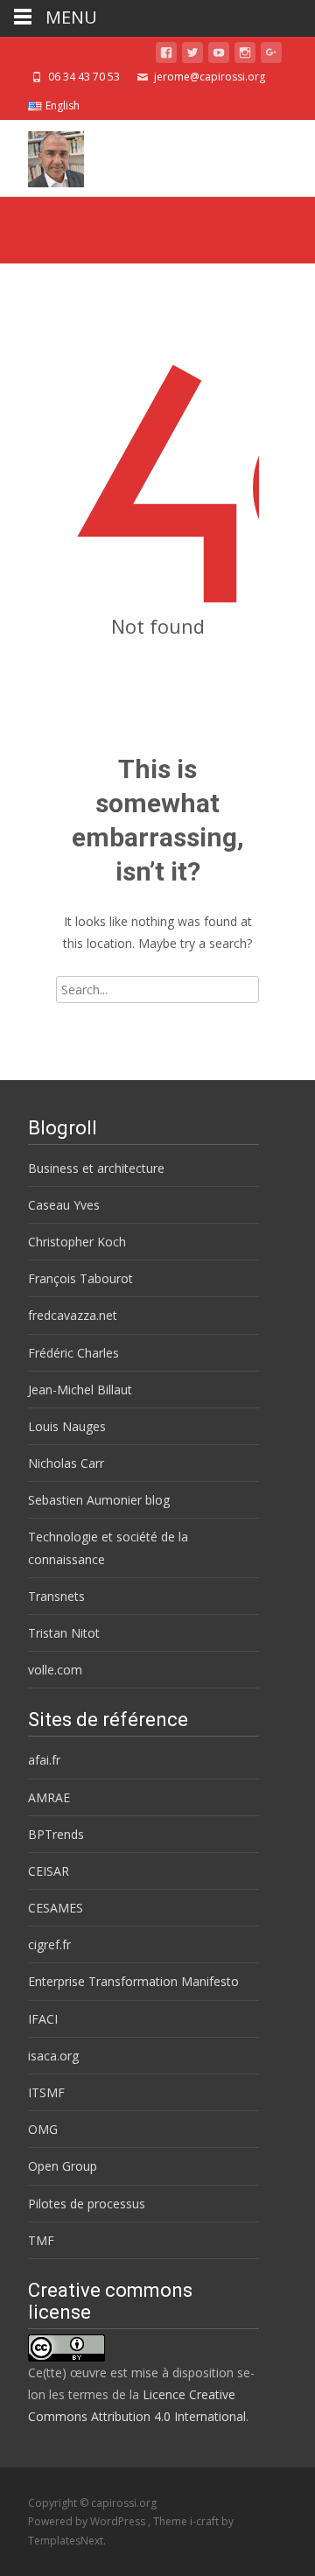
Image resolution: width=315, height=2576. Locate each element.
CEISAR (49, 1871)
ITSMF (46, 2092)
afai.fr (44, 1760)
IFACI (43, 2019)
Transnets (56, 1596)
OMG (43, 2129)
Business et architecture (96, 1168)
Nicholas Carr (66, 1463)
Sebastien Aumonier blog (99, 1500)
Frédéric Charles (73, 1353)
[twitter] (192, 56)
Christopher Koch (77, 1242)
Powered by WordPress (88, 2521)
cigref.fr (49, 1944)
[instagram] (245, 56)
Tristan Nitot (64, 1633)
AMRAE (49, 1797)
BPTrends (56, 1834)
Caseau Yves (64, 1205)
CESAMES (56, 1908)
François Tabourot (80, 1278)
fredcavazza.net (73, 1315)
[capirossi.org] (42, 155)
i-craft (206, 2521)
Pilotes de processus (87, 2204)
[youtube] (219, 56)
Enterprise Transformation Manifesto (133, 1981)
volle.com (55, 1670)
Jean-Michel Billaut (80, 1390)
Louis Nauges (67, 1426)
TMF (41, 2240)
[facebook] (166, 56)
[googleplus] (271, 56)
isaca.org (53, 2056)
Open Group (63, 2166)
